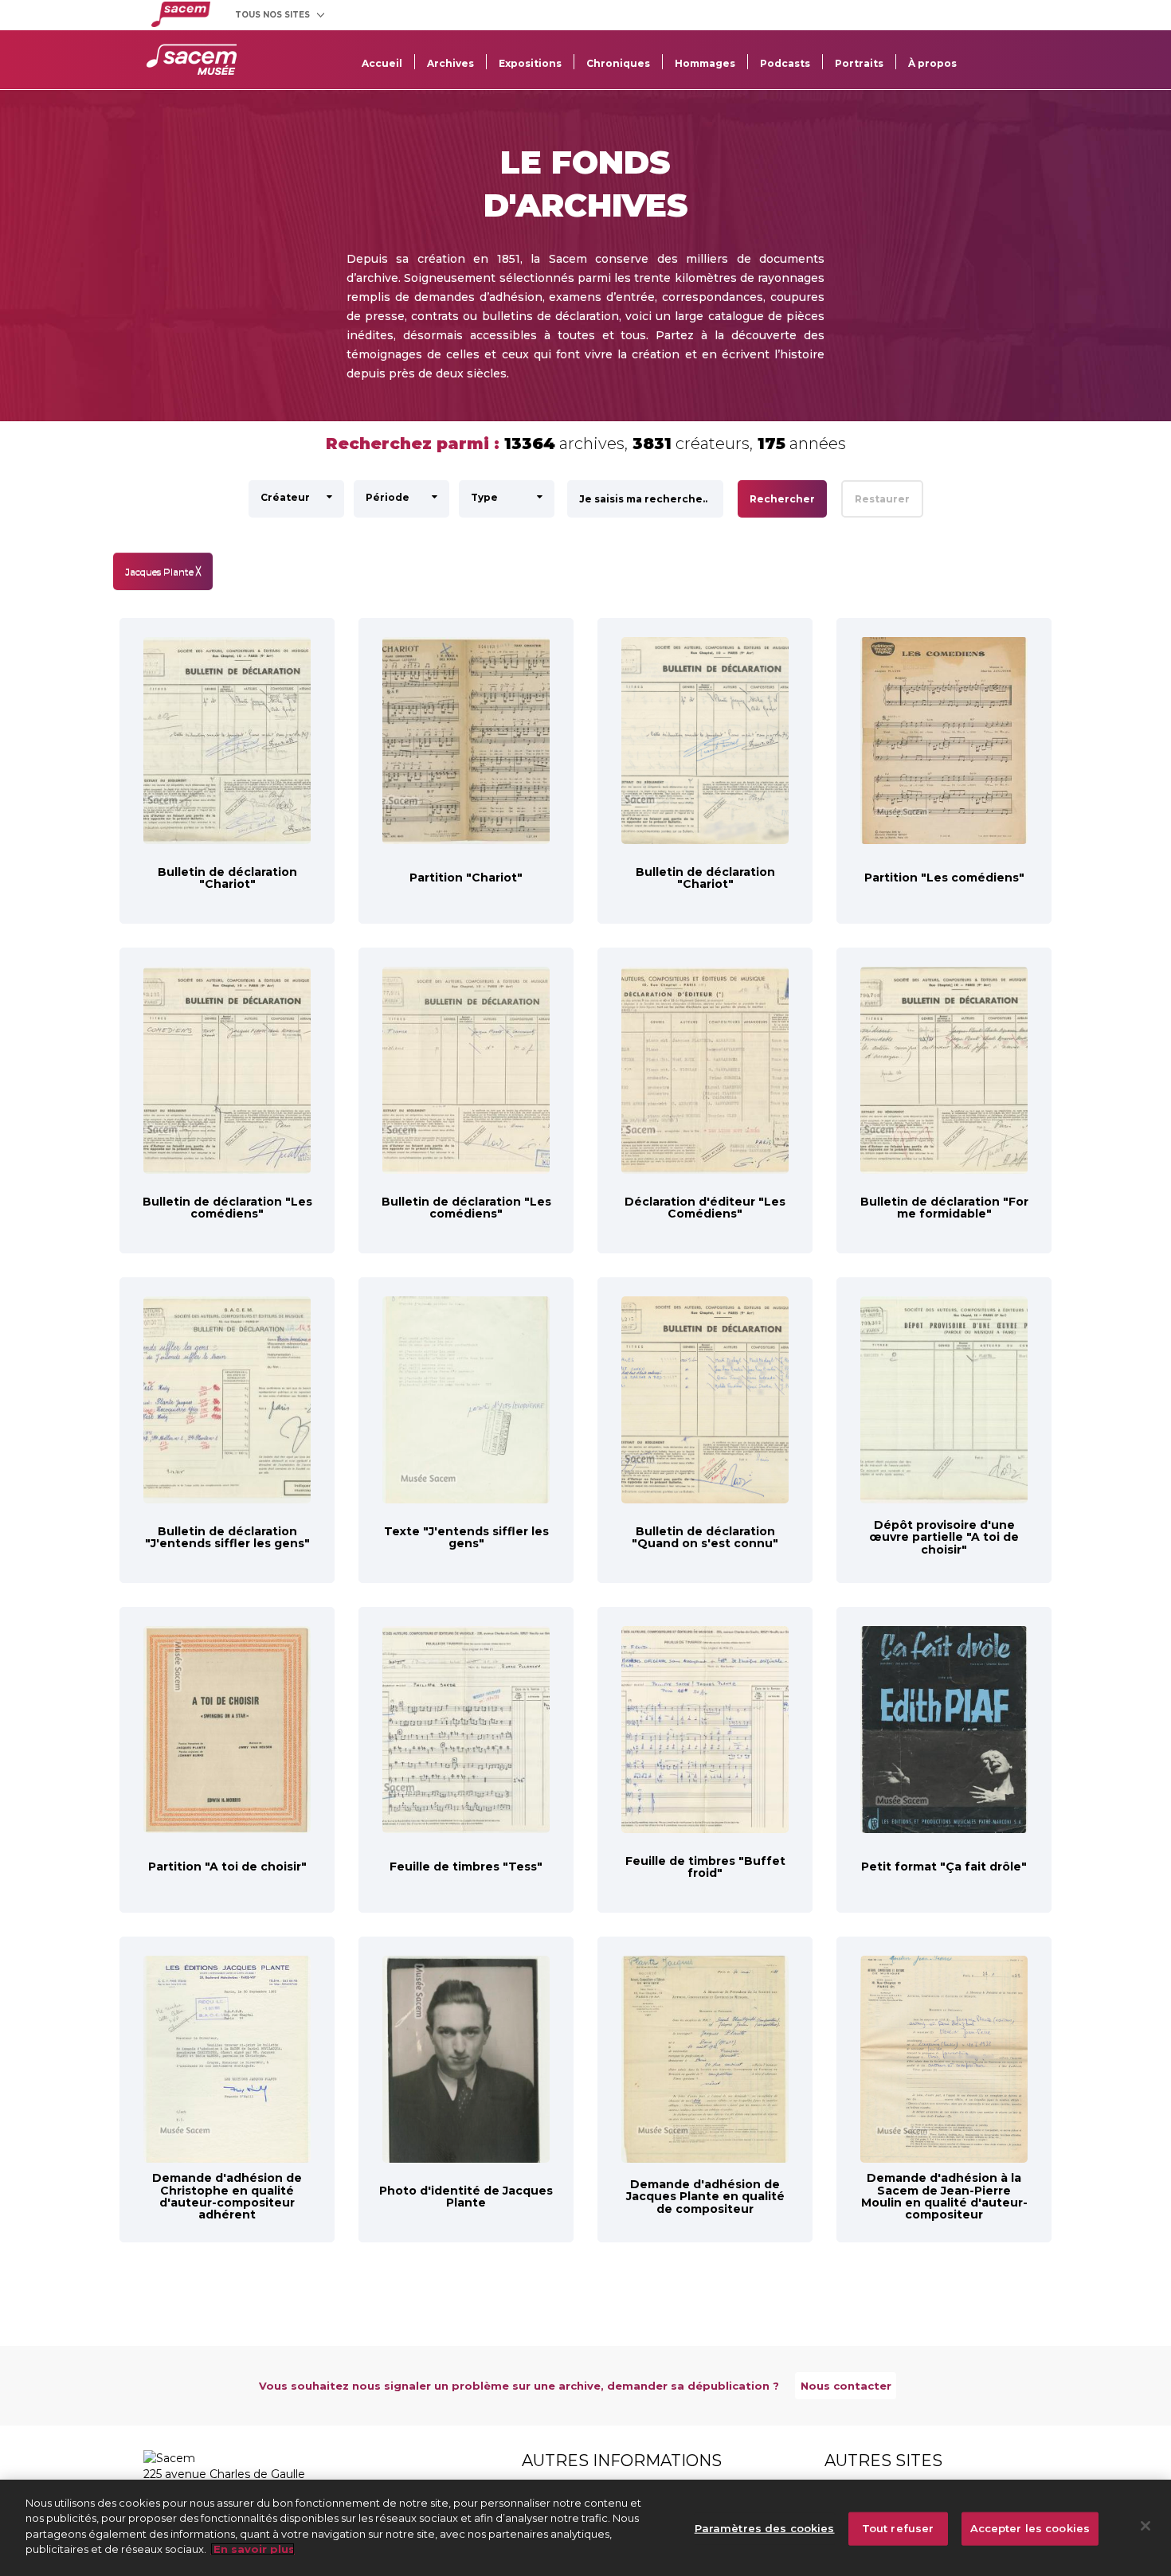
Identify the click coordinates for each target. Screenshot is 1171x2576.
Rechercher (782, 499)
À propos (932, 63)
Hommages (705, 63)
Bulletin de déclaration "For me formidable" (944, 1208)
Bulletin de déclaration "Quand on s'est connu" (705, 1537)
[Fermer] (1146, 2526)
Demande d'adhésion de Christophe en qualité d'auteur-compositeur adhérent (227, 2196)
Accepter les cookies (1030, 2528)
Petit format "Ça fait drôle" (944, 1867)
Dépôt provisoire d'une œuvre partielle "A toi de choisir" (944, 1537)
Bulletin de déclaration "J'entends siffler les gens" (227, 1537)
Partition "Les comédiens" (944, 878)
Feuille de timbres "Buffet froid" (705, 1867)
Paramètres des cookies (765, 2528)
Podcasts (785, 63)
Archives (450, 63)
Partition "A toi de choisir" (227, 1867)
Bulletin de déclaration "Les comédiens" (227, 1208)
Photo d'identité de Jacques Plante (466, 2197)
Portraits (859, 63)
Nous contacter (846, 2386)
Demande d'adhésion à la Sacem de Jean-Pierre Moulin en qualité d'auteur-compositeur (944, 2196)
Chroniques (618, 63)
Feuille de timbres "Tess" (466, 1867)
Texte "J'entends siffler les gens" (466, 1537)
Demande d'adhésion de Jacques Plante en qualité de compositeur (705, 2197)
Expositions (530, 63)
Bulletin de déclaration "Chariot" (227, 878)
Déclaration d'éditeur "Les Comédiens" (705, 1208)
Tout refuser (898, 2528)
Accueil (382, 63)
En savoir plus (253, 2549)
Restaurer (882, 499)
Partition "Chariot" (466, 878)
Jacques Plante (163, 571)
